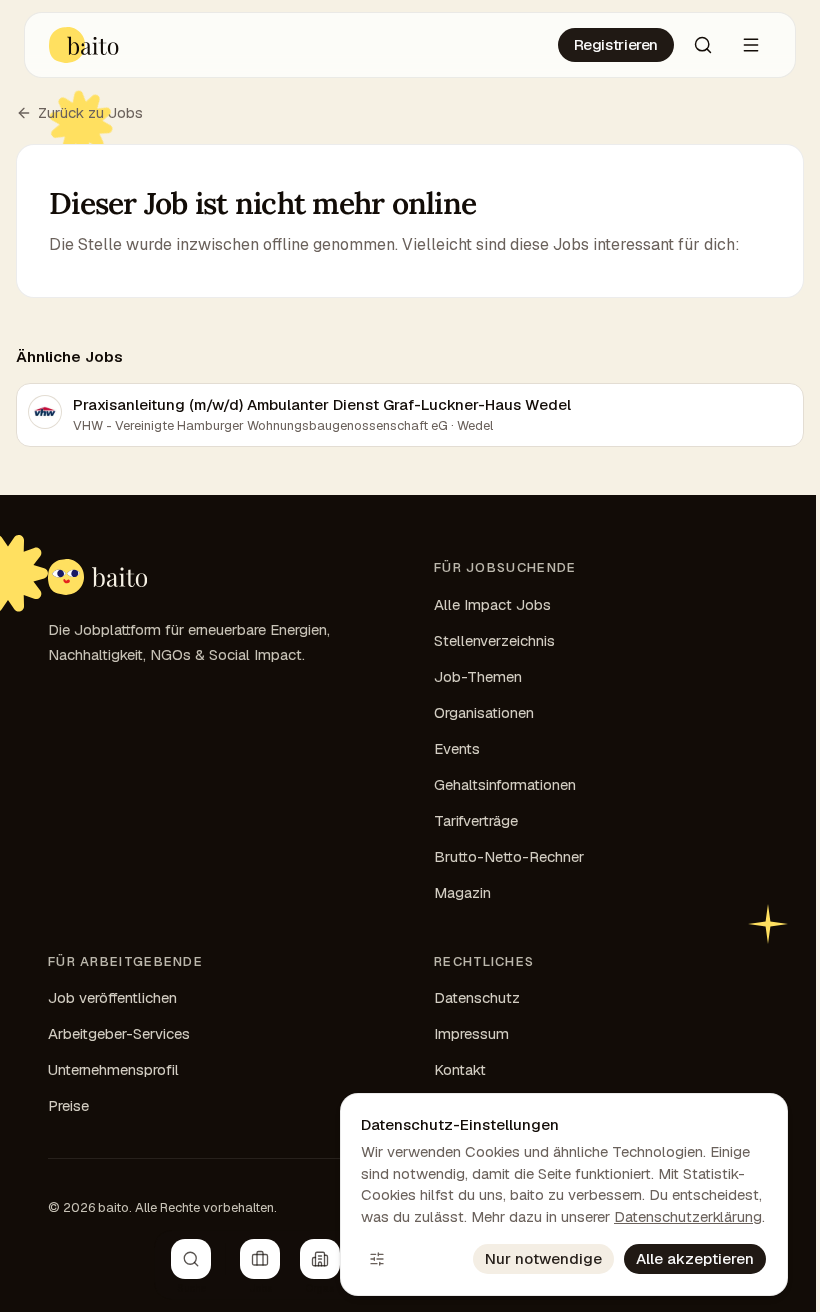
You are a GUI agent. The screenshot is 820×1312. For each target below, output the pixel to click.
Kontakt (460, 1069)
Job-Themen (478, 676)
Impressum (471, 1033)
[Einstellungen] (377, 1259)
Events (457, 748)
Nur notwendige (543, 1258)
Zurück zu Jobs (90, 112)
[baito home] (97, 577)
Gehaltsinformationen (505, 784)
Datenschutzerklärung (688, 1216)
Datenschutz (477, 997)
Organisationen (484, 712)
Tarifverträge (476, 820)
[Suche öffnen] (703, 45)
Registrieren (616, 44)
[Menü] (751, 45)
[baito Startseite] (84, 45)
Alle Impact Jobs (492, 604)
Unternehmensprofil (113, 1069)
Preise (68, 1105)
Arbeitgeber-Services (119, 1033)
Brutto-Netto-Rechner (509, 856)
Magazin (462, 892)
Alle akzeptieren (695, 1258)
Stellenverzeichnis (494, 640)
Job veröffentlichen (112, 997)
